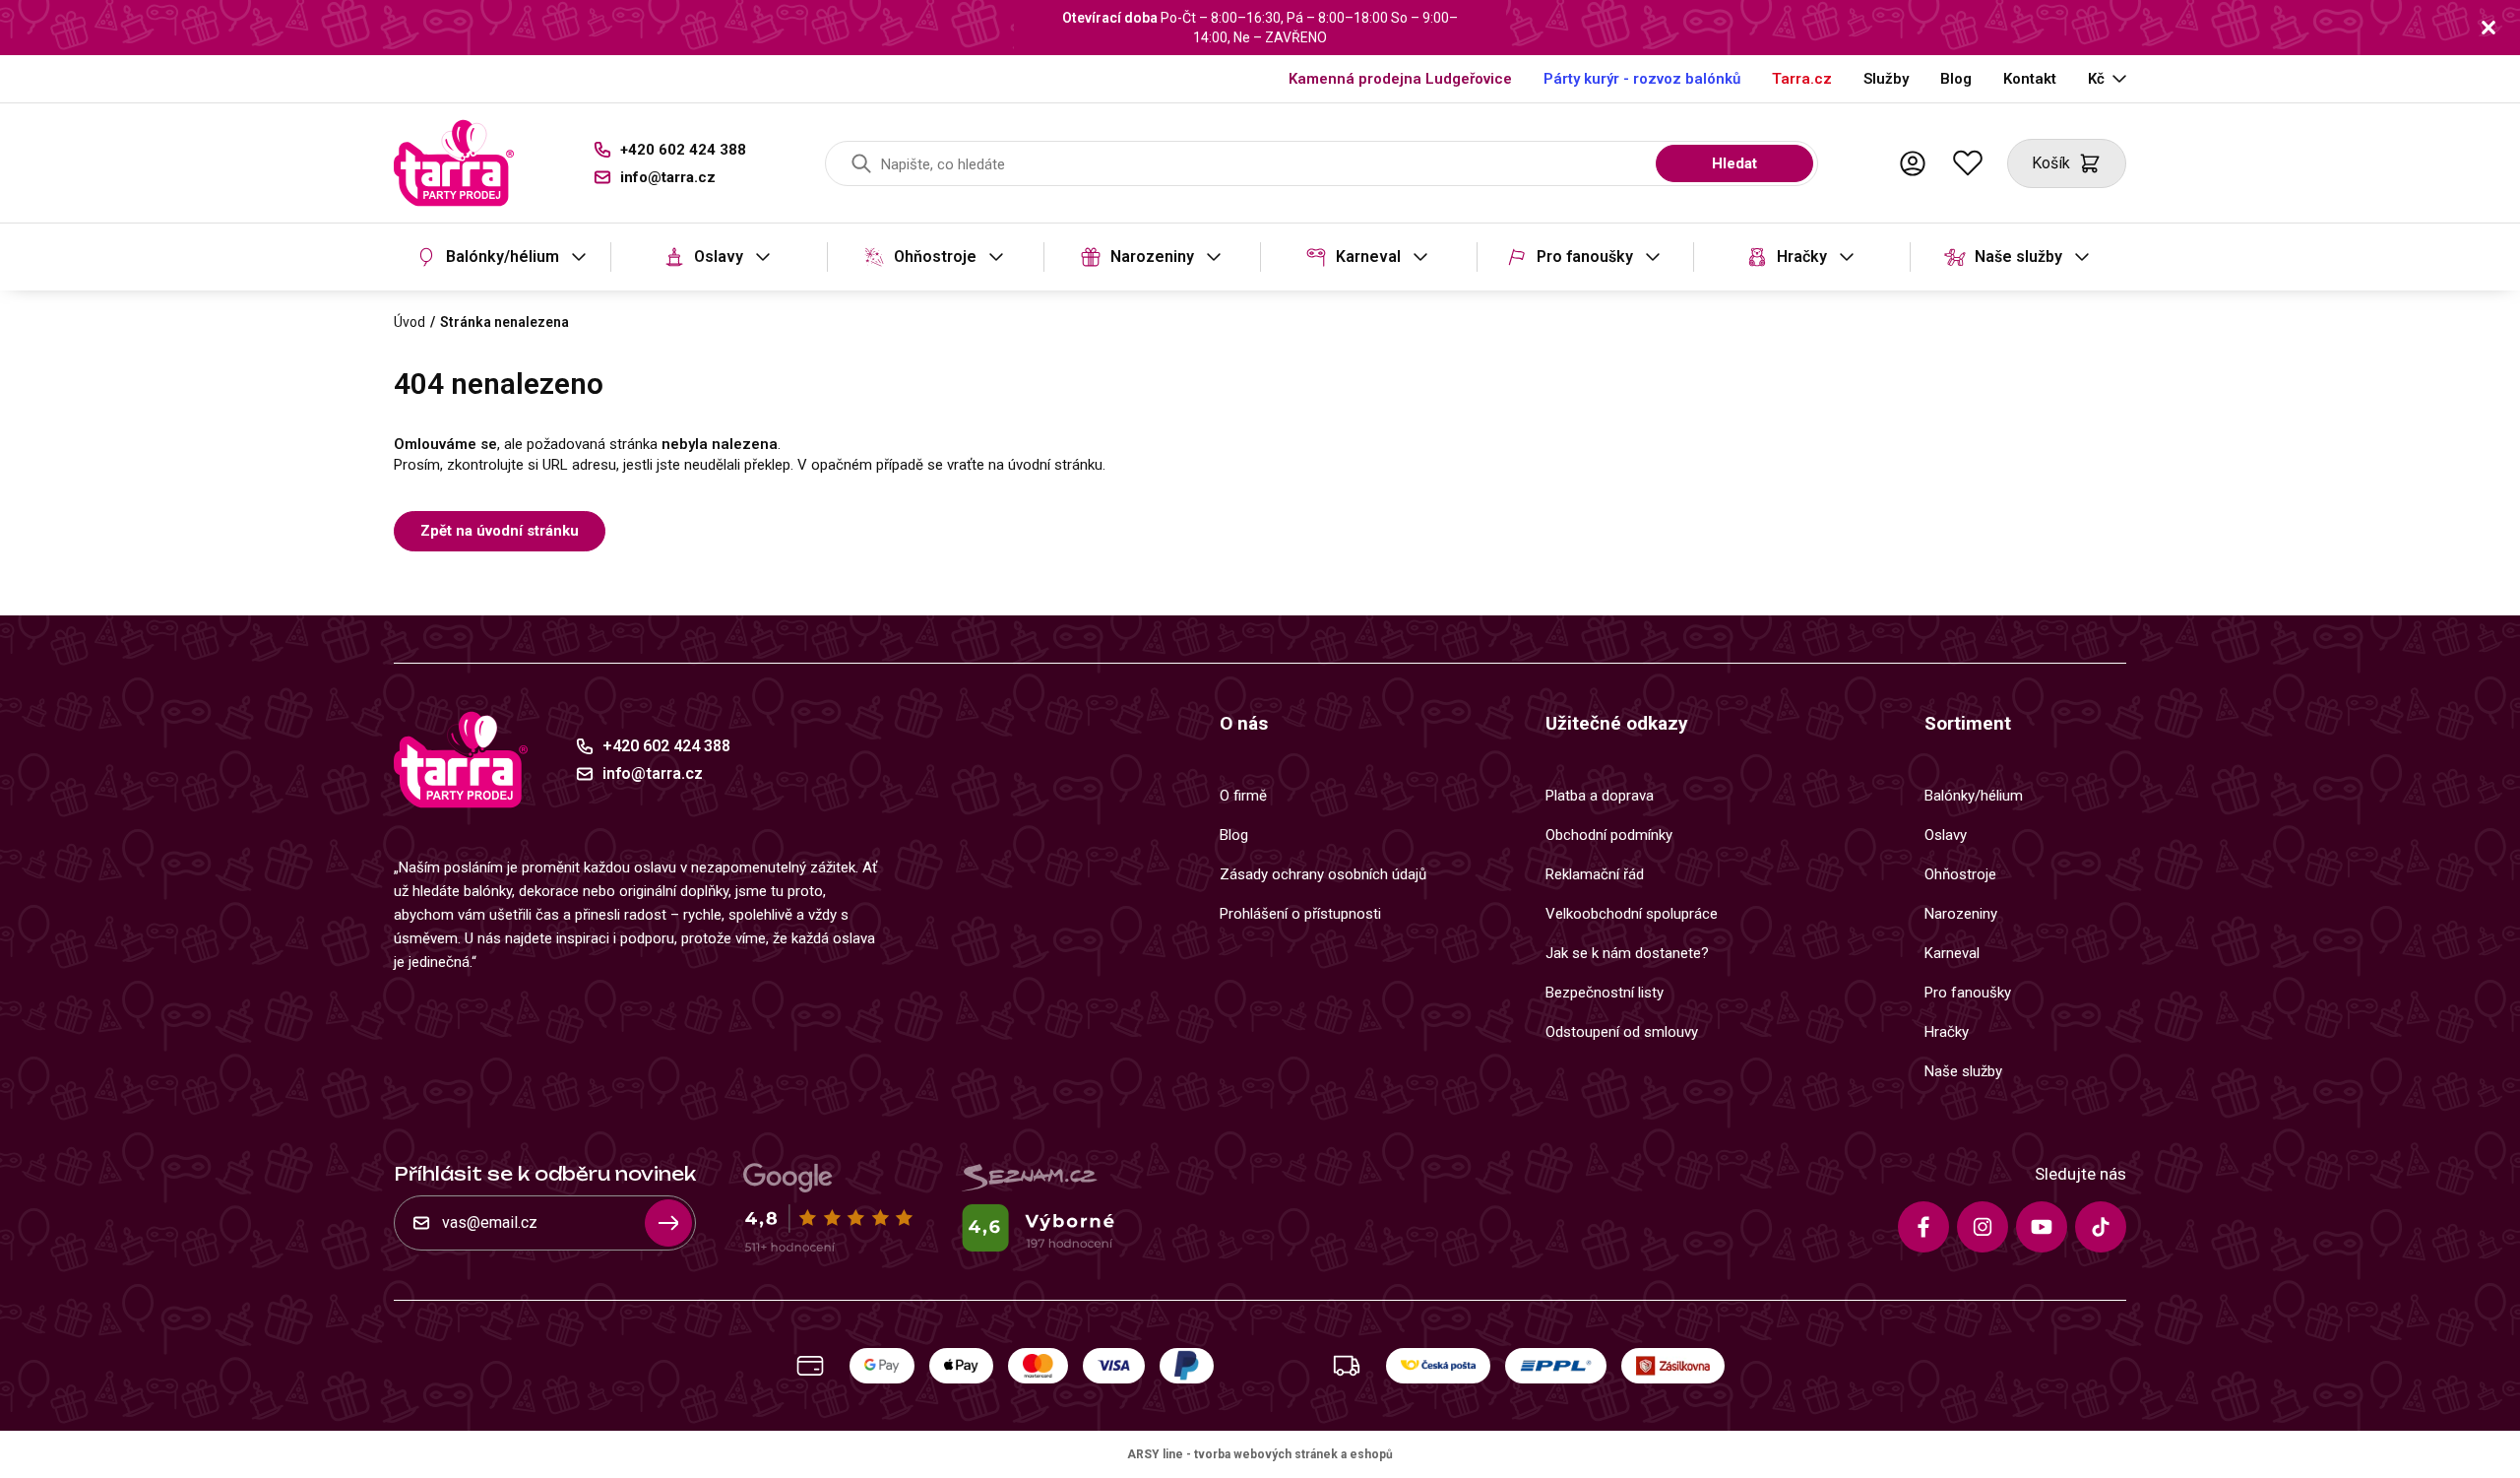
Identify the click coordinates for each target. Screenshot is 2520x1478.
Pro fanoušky (1585, 257)
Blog (1956, 79)
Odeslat (668, 1223)
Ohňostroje (935, 257)
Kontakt (2030, 79)
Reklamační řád (1595, 874)
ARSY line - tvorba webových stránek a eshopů (1260, 1454)
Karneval (1368, 257)
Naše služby (2018, 257)
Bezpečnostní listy (1605, 993)
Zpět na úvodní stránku (500, 531)
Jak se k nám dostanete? (1627, 953)
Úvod (409, 322)
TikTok (2101, 1227)
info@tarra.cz (668, 177)
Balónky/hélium (503, 257)
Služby (1886, 79)
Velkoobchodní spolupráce (1632, 914)
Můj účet (1913, 163)
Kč (2096, 79)
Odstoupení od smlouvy (1622, 1032)
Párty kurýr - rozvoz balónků (1642, 79)
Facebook (1923, 1227)
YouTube (2042, 1227)
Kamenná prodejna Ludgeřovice (1400, 79)
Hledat (1734, 163)
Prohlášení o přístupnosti (1300, 914)
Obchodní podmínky (1609, 835)
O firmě (1243, 796)
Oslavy (719, 257)
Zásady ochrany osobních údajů (1323, 874)
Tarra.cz (1802, 79)
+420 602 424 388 (683, 150)
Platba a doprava (1600, 796)
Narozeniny (1152, 257)
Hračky (1802, 257)
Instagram (1983, 1227)
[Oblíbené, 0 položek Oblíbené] (1968, 163)
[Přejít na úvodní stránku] (454, 163)
